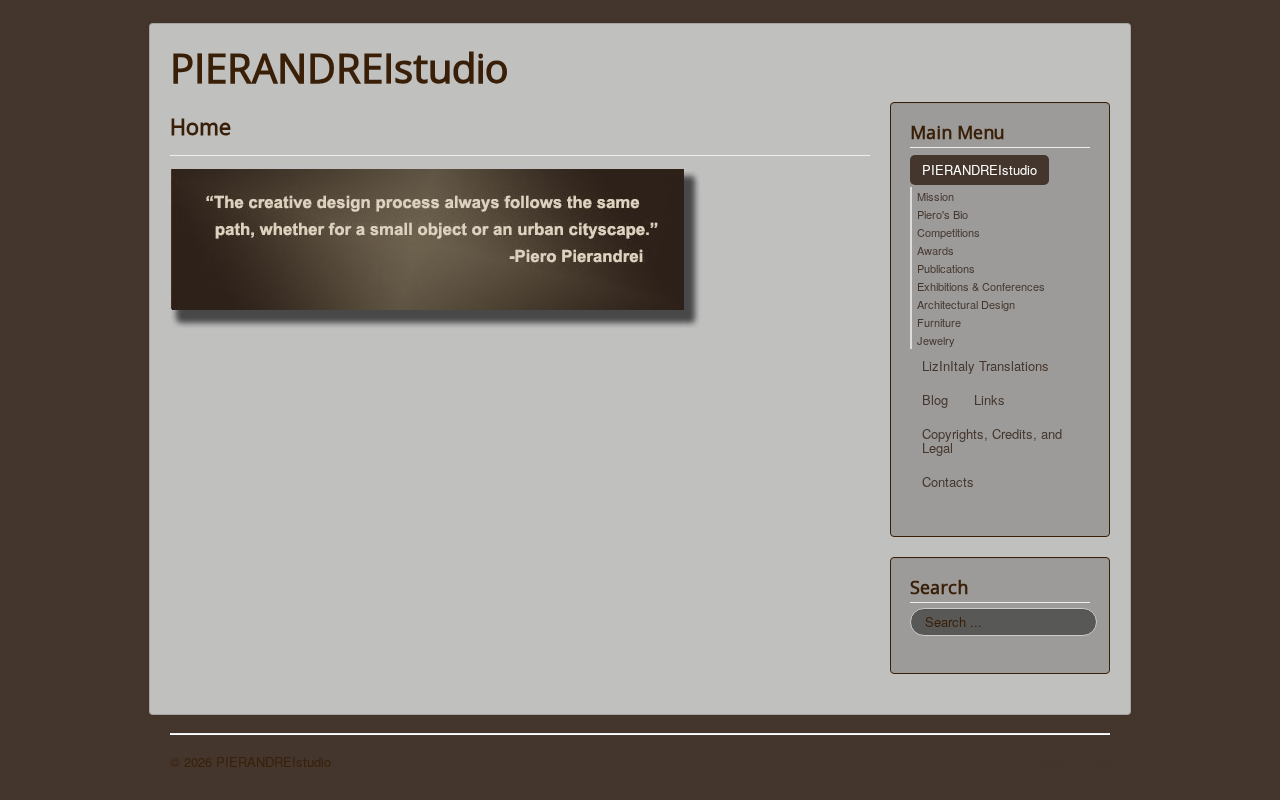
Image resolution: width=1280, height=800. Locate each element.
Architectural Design (966, 304)
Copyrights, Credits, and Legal (992, 440)
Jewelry (936, 340)
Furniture (939, 322)
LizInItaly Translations (985, 365)
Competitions (948, 232)
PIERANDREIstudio (979, 169)
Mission (935, 196)
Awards (935, 250)
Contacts (948, 481)
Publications (946, 268)
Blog (935, 399)
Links (989, 399)
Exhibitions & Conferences (981, 286)
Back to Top (1075, 761)
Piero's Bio (942, 214)
